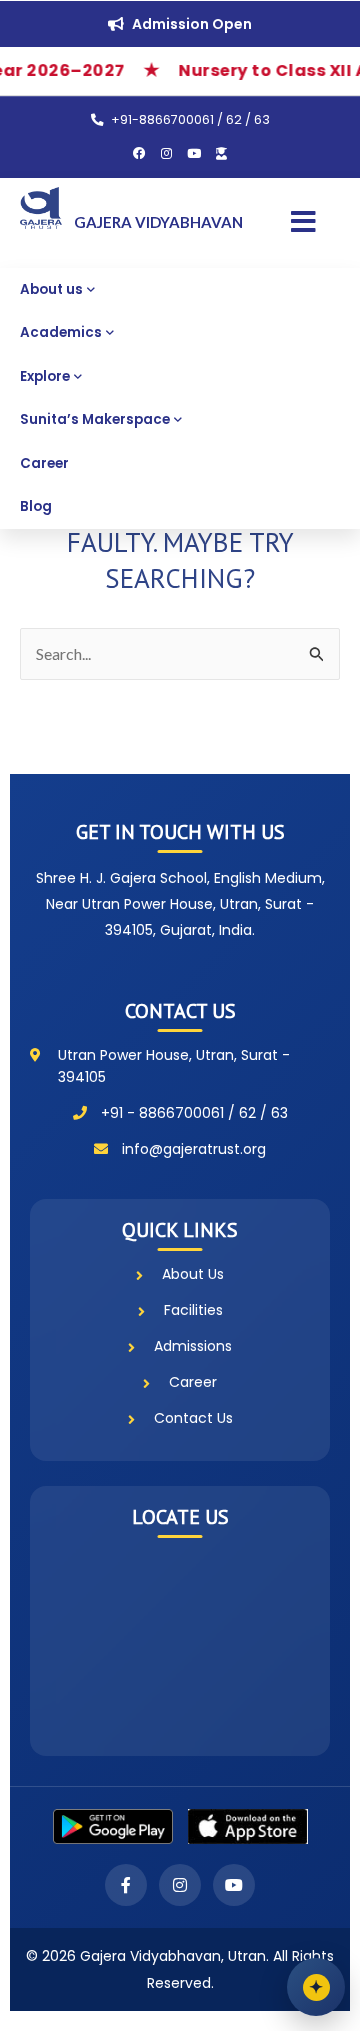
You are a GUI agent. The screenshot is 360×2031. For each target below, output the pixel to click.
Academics (61, 332)
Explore (45, 376)
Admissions (193, 1346)
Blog (36, 506)
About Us (193, 1274)
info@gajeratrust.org (194, 1149)
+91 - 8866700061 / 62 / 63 (194, 1113)
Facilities (193, 1310)
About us (51, 289)
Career (44, 463)
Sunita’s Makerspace (95, 419)
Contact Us (193, 1418)
